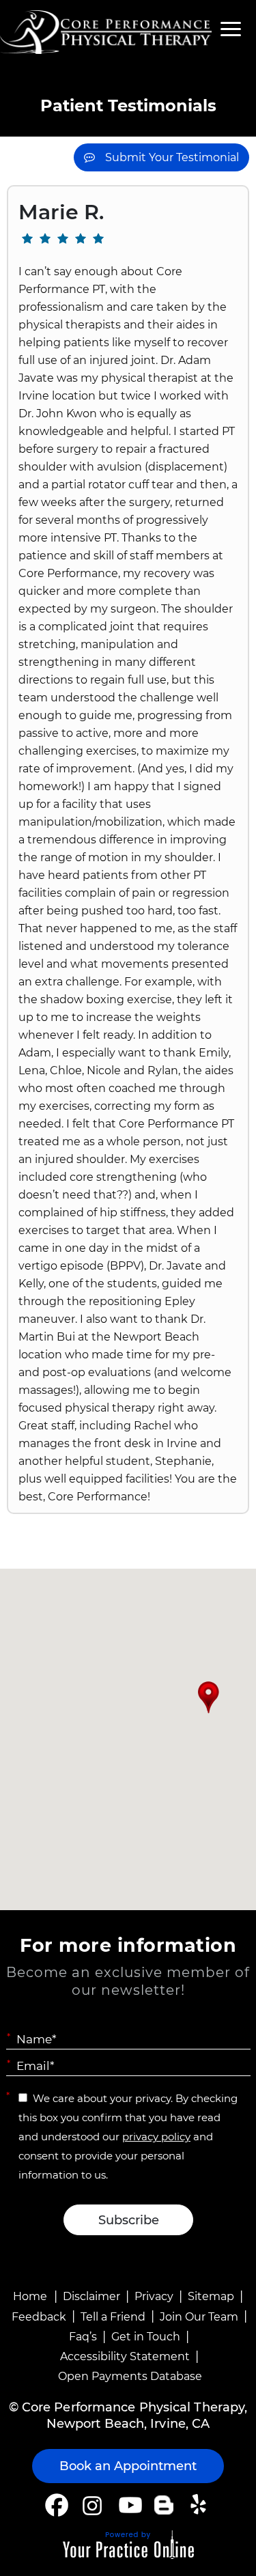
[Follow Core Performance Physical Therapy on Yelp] (200, 2505)
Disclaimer (91, 2296)
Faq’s (83, 2337)
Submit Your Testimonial (172, 157)
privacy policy (156, 2137)
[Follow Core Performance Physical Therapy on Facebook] (57, 2505)
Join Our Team (199, 2317)
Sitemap (211, 2296)
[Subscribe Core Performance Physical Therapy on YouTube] (129, 2505)
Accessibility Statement (125, 2356)
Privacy (154, 2296)
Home (30, 2296)
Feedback (39, 2317)
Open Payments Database (130, 2376)
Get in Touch (146, 2337)
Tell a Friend (113, 2317)
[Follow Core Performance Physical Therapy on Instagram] (91, 2505)
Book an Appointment (128, 2466)
